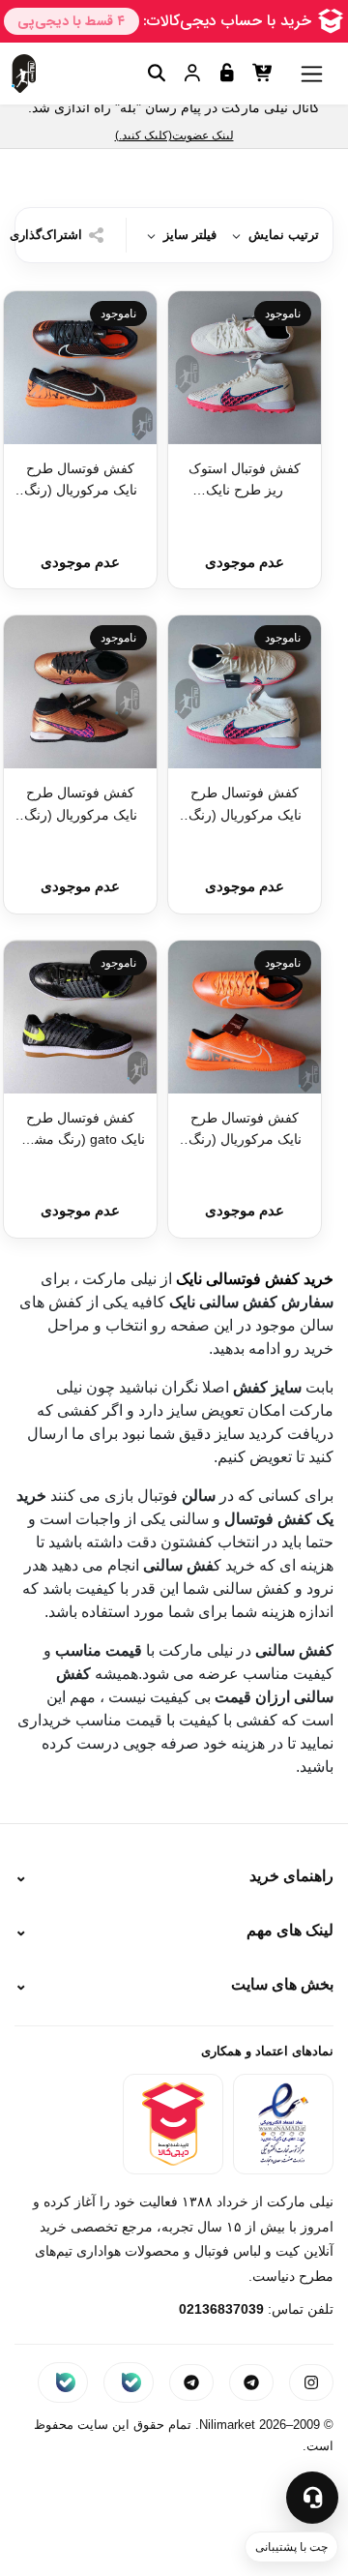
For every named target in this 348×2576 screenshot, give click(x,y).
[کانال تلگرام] (191, 2382)
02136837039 (221, 2309)
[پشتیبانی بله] (129, 2382)
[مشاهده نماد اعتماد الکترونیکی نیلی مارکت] (283, 2124)
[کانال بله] (63, 2382)
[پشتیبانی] (312, 2498)
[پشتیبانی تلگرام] (251, 2382)
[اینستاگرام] (311, 2382)
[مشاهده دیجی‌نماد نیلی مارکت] (173, 2124)
